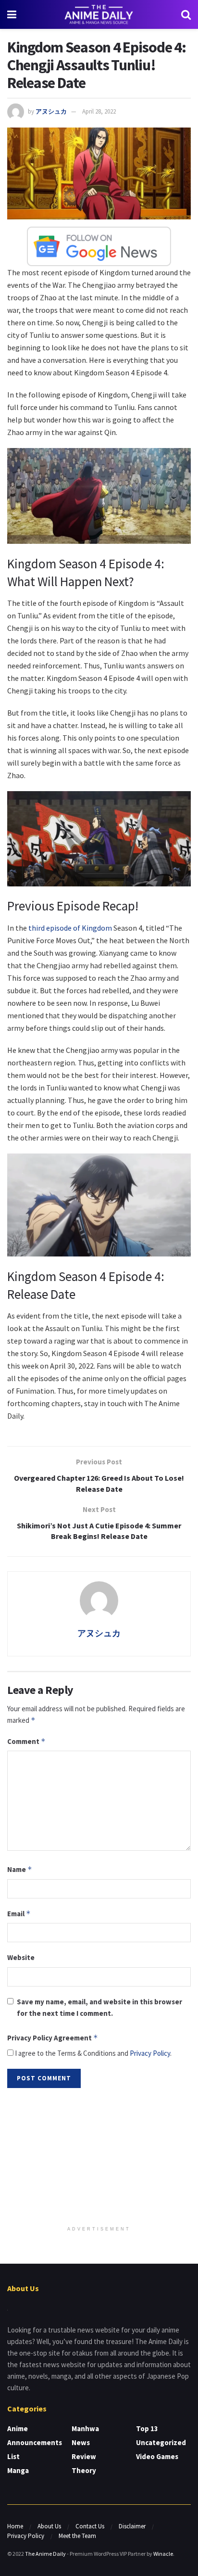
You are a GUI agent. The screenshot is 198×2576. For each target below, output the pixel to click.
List (13, 2456)
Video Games (157, 2456)
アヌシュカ (51, 111)
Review (84, 2456)
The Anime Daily (45, 2554)
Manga (18, 2470)
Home (15, 2526)
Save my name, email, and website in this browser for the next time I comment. (99, 2007)
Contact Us (90, 2526)
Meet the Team (77, 2536)
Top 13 (147, 2429)
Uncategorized (161, 2442)
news (81, 2442)
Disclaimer (132, 2526)
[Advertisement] (99, 2158)
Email (19, 1914)
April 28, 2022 (99, 111)
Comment (26, 1741)
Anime (18, 2429)
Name (20, 1869)
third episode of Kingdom (71, 928)
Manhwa (85, 2429)
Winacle (163, 2554)
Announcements (35, 2442)
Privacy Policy (150, 2053)
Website (21, 1957)
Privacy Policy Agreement (53, 2038)
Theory (84, 2470)
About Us (49, 2526)
